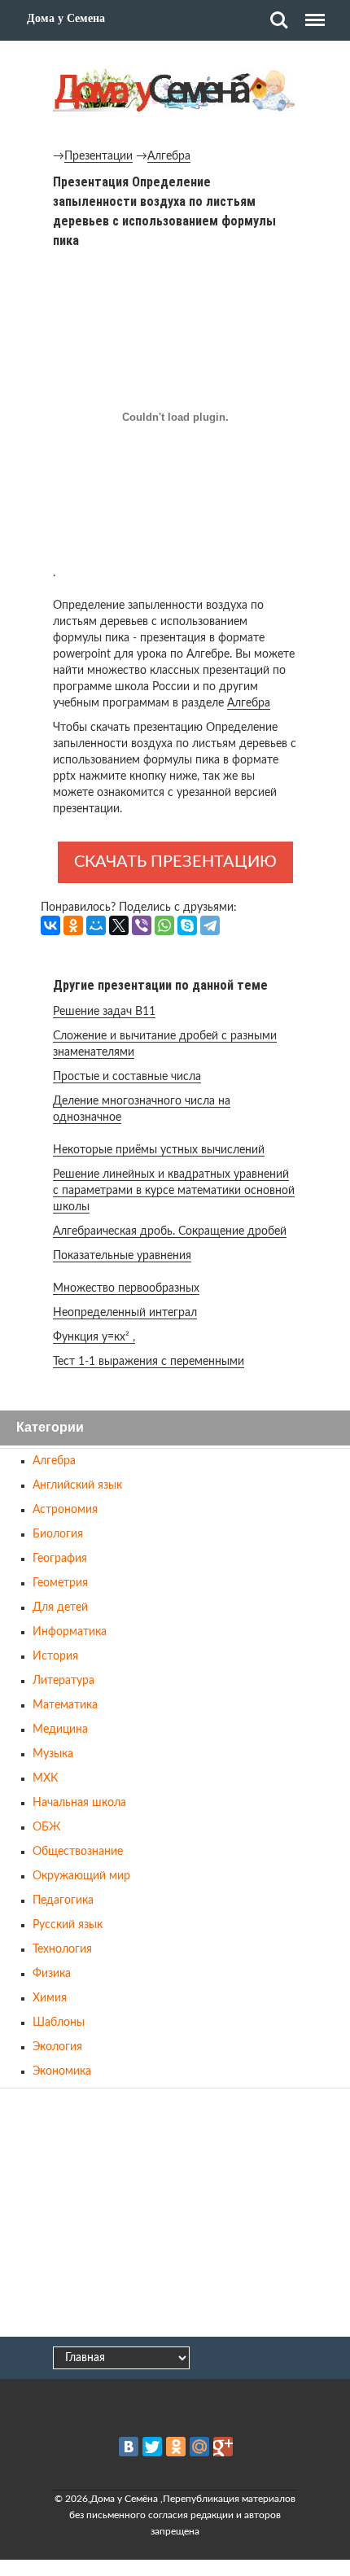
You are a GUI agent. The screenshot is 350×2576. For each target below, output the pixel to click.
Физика (52, 1974)
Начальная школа (79, 1803)
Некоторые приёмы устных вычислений (159, 1150)
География (60, 1559)
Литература (63, 1681)
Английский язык (77, 1485)
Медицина (60, 1730)
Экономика (62, 2071)
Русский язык (68, 1925)
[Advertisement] (175, 2214)
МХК (45, 1778)
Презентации (98, 156)
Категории (50, 1428)
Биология (58, 1534)
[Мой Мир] (96, 925)
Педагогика (63, 1900)
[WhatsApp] (164, 925)
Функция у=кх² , (94, 1337)
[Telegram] (210, 925)
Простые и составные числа (127, 1077)
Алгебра (169, 156)
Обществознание (78, 1852)
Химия (50, 1998)
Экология (57, 2047)
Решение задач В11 (104, 1012)
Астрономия (65, 1510)
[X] (119, 925)
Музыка (53, 1754)
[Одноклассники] (73, 925)
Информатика (70, 1632)
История (55, 1656)
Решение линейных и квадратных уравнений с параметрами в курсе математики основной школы (174, 1191)
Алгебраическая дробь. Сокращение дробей (170, 1231)
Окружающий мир (81, 1876)
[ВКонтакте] (50, 925)
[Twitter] (152, 2447)
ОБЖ (47, 1827)
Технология (62, 1949)
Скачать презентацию (175, 862)
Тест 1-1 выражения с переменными (149, 1362)
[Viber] (142, 925)
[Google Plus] (223, 2447)
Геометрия (60, 1583)
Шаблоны (59, 2023)
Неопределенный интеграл (125, 1313)
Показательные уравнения (122, 1256)
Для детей (60, 1607)
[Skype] (187, 925)
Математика (65, 1705)
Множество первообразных (126, 1288)
